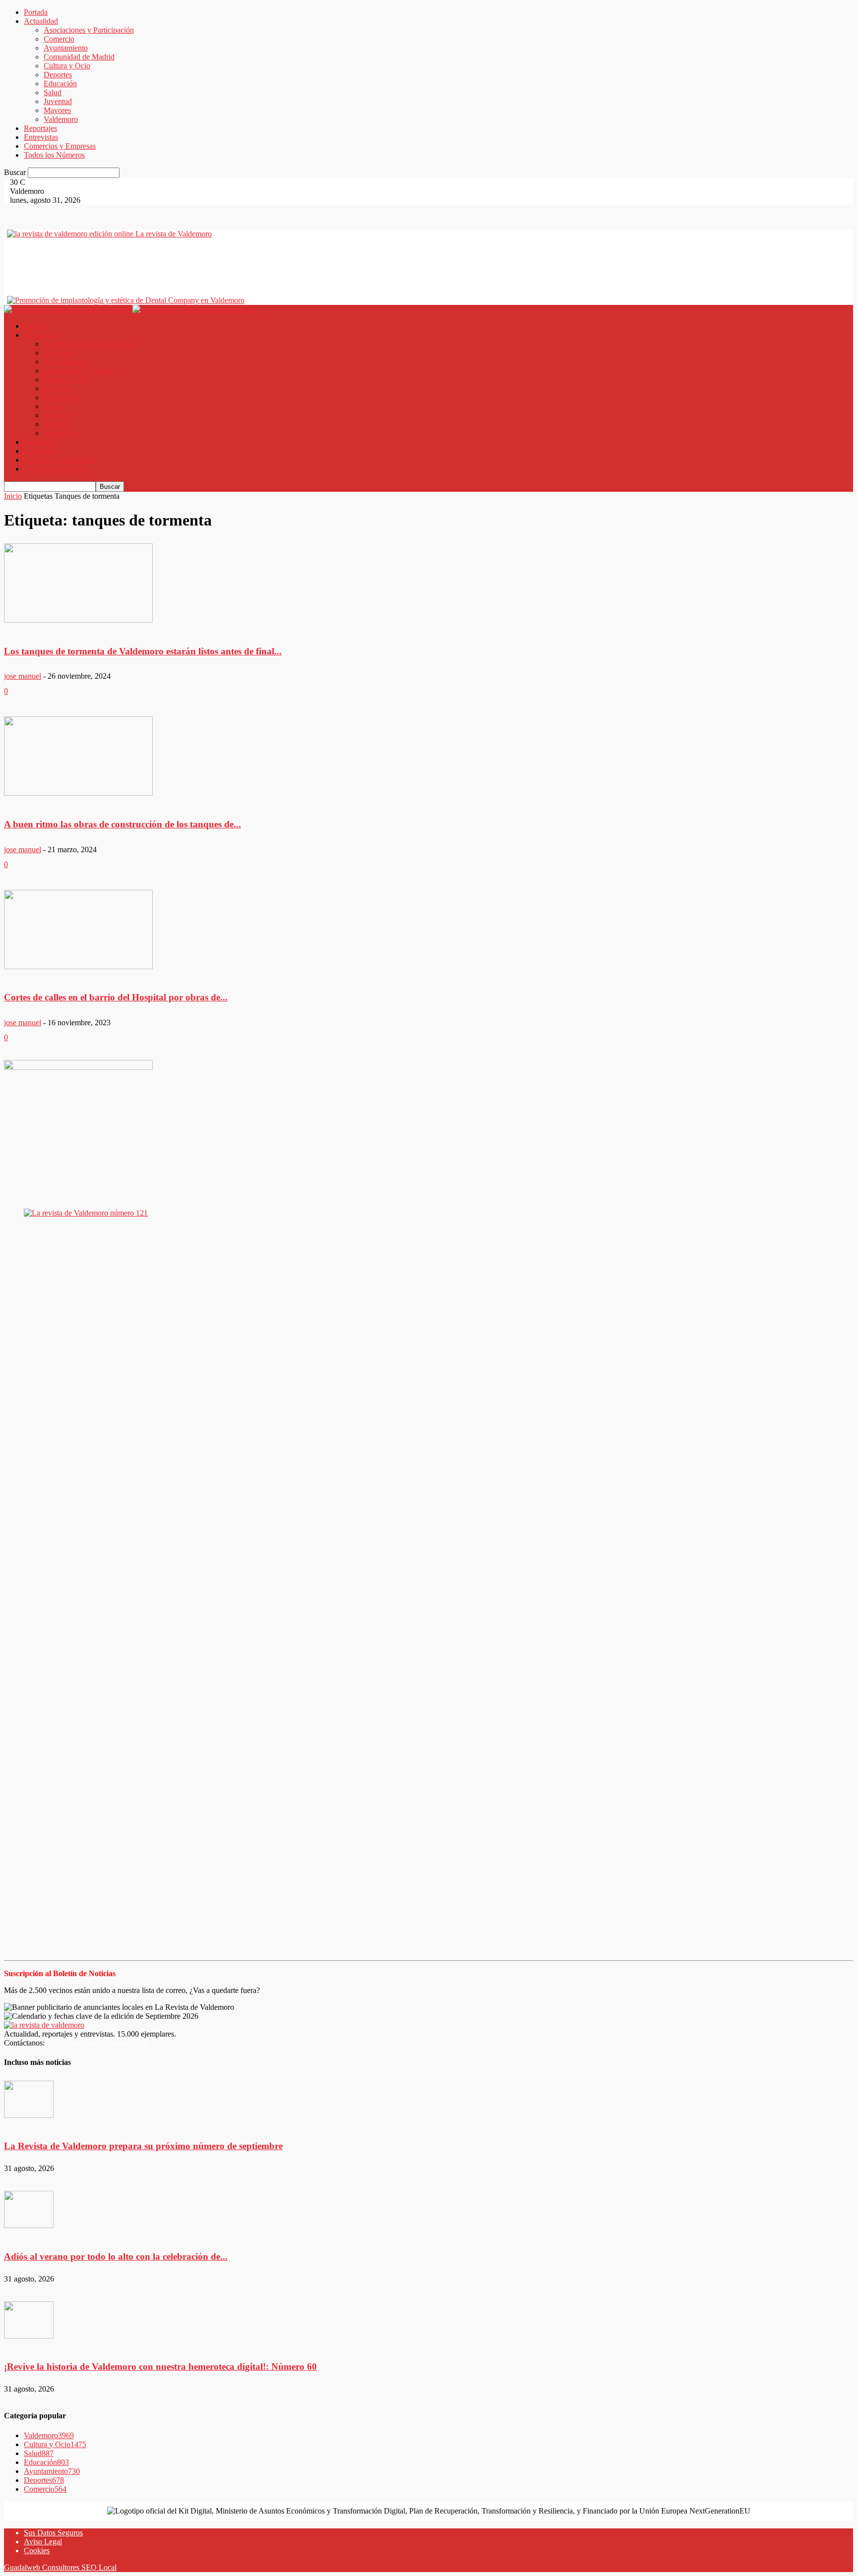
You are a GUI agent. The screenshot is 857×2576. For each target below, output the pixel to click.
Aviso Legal (43, 2542)
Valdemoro (61, 119)
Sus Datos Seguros (53, 2533)
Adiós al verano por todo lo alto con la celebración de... (116, 2256)
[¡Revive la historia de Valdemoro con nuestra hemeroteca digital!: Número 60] (29, 2321)
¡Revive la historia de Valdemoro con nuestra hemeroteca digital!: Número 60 (160, 2367)
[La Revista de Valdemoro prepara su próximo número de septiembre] (29, 2100)
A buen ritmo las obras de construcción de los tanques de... (122, 824)
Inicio (13, 496)
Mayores (57, 110)
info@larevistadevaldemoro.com (97, 2043)
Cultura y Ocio (67, 66)
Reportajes (40, 128)
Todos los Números (54, 155)
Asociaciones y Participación (89, 30)
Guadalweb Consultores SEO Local (60, 2567)
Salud (53, 92)
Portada (36, 12)
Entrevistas (41, 137)
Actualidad (41, 21)
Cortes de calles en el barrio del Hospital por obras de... (116, 997)
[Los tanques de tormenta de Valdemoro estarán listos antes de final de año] (78, 584)
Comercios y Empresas (60, 146)
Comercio (59, 39)
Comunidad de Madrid (79, 57)
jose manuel (23, 676)
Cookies (37, 2550)
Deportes (58, 75)
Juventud (58, 101)
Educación (60, 84)
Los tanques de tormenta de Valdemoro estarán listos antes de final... (143, 651)
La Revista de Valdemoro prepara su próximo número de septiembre (143, 2146)
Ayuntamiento (66, 48)
